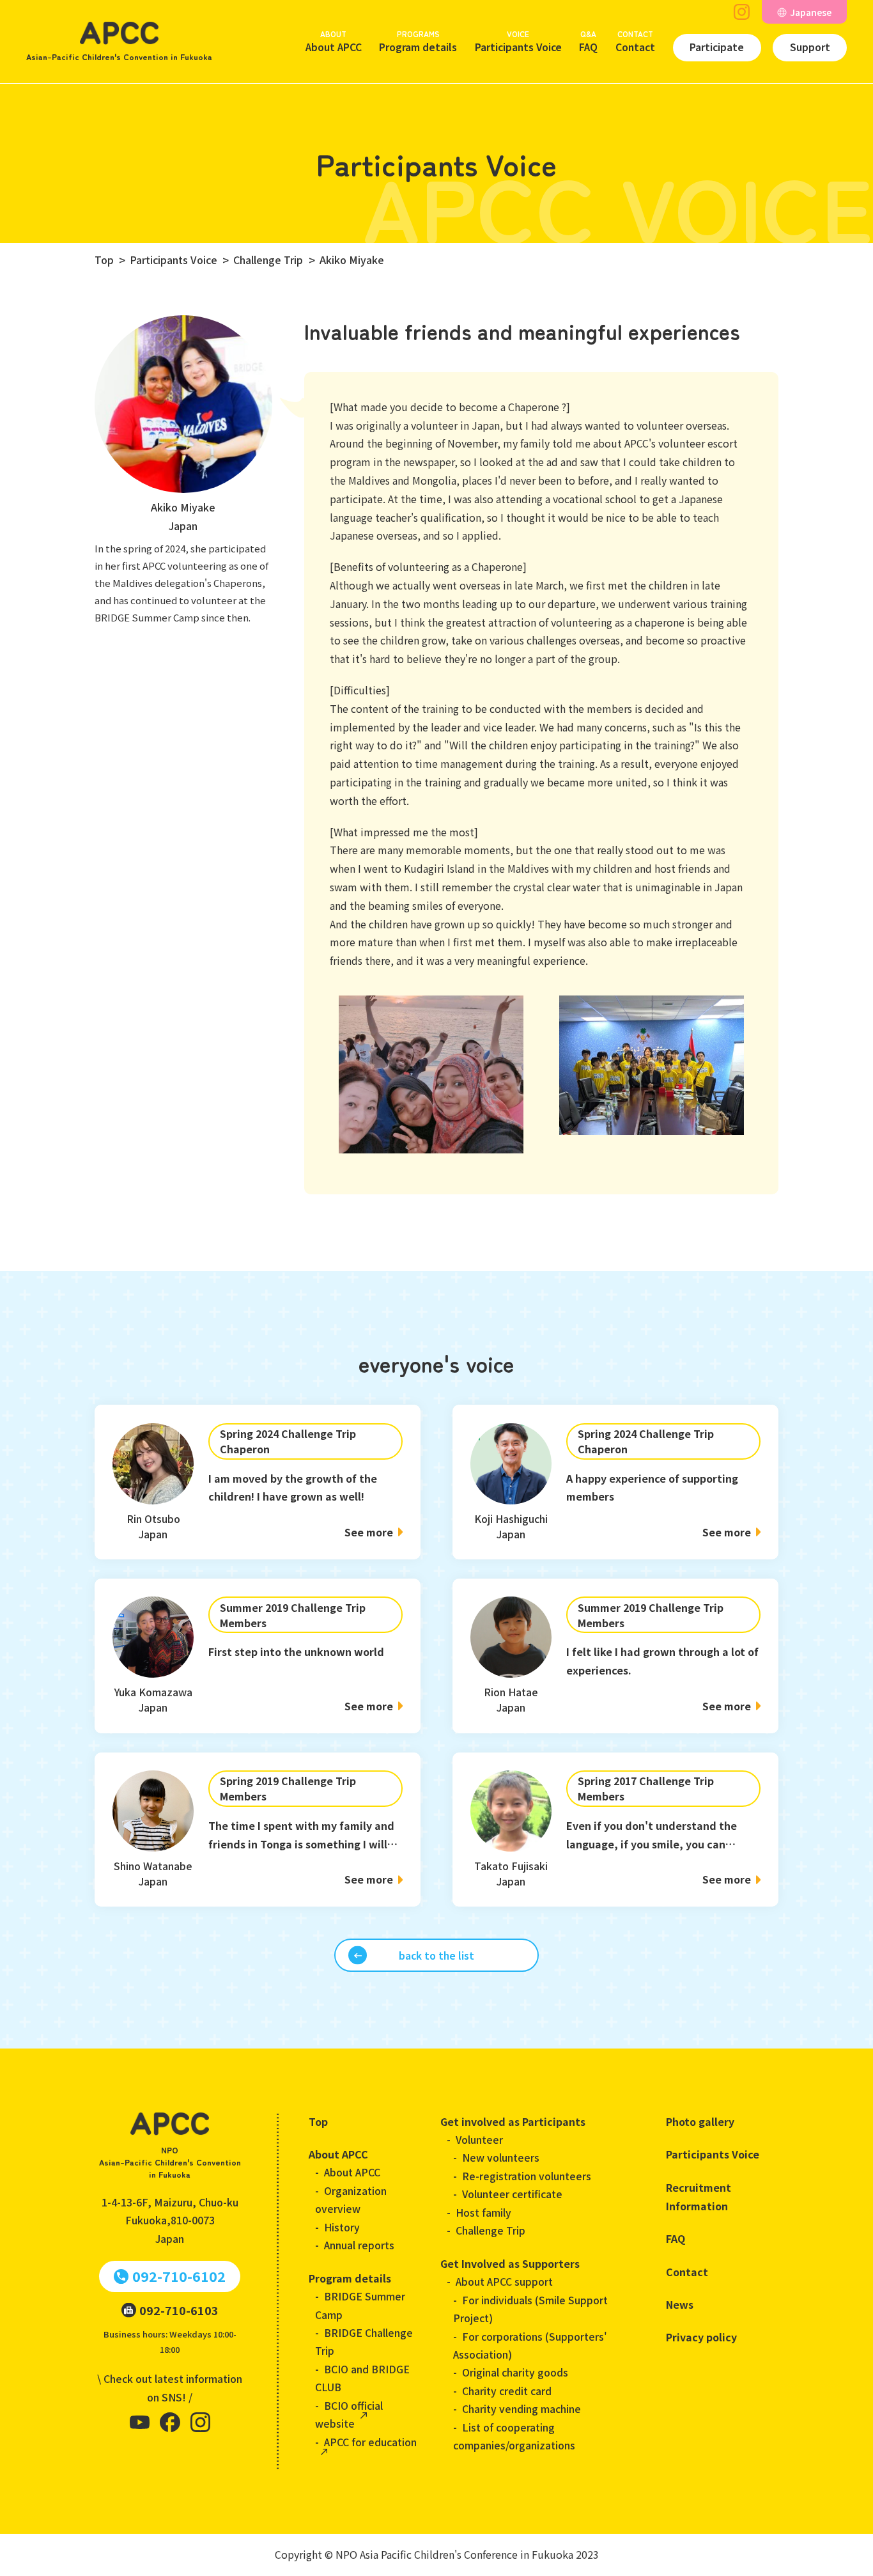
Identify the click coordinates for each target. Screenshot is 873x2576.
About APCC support (504, 2282)
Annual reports (359, 2245)
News (680, 2304)
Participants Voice (518, 41)
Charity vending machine (521, 2409)
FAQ (588, 41)
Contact (635, 41)
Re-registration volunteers (527, 2176)
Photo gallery (700, 2121)
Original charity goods (515, 2372)
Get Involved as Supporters (510, 2263)
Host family (483, 2213)
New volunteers (501, 2158)
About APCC (334, 41)
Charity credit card (507, 2391)
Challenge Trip (491, 2230)
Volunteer (479, 2140)
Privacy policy (701, 2337)
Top (318, 2121)
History (342, 2227)
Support (810, 47)
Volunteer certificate (512, 2194)
